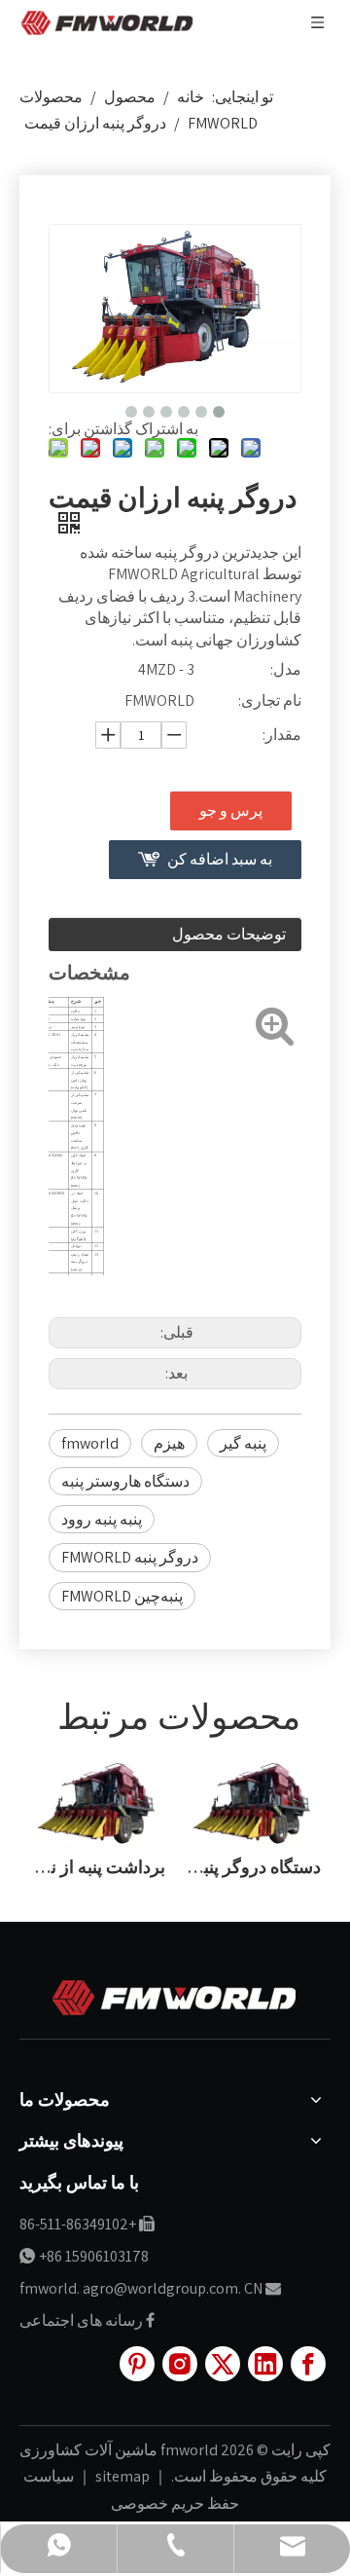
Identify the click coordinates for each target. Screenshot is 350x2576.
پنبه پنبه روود (102, 1519)
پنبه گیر (243, 1443)
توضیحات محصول (229, 934)
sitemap (121, 2476)
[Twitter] (223, 2364)
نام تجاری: (270, 700)
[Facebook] (308, 2364)
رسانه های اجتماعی (81, 2320)
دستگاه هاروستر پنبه (125, 1481)
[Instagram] (180, 2364)
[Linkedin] (265, 2364)
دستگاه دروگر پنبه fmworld (253, 1867)
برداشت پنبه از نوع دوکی (97, 1867)
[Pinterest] (137, 2364)
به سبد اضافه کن (220, 859)
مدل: (286, 669)
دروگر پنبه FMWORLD (130, 1557)
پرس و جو (231, 810)
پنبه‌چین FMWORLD (122, 1596)
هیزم (169, 1443)
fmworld (90, 1443)
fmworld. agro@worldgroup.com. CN (141, 2288)
